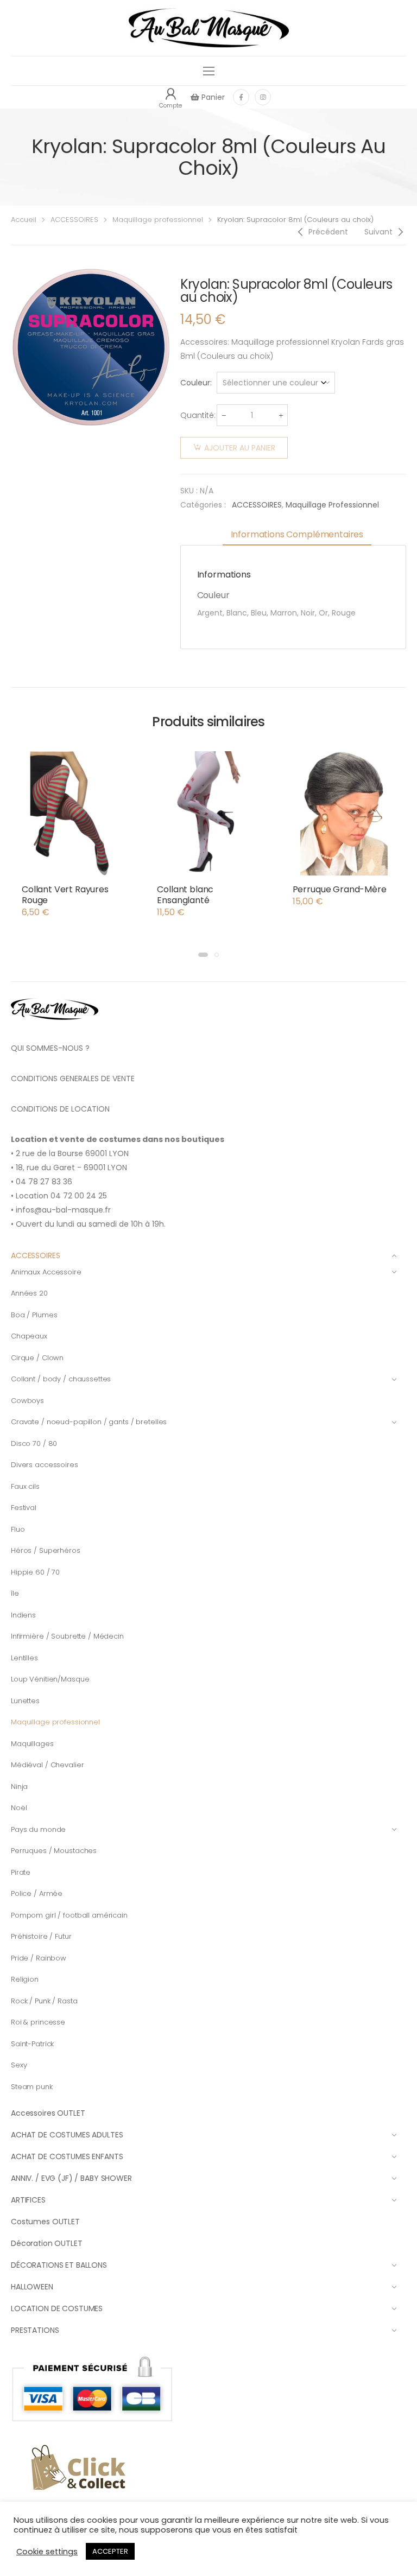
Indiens (23, 1615)
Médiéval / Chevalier (47, 1765)
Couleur (195, 383)
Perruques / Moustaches (54, 1851)
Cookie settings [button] (47, 2552)
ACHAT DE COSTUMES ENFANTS (67, 2156)
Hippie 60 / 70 (35, 1572)
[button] (203, 955)
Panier (212, 97)
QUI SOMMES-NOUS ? (50, 1048)
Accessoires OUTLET (48, 2113)
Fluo (18, 1529)
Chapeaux (29, 1336)
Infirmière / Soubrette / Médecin (67, 1636)
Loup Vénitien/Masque (50, 1679)
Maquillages (32, 1744)
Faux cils (25, 1486)
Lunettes (25, 1701)
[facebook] (241, 97)
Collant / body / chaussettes (61, 1379)
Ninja (19, 1787)
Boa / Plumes (34, 1315)
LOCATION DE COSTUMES (57, 2308)
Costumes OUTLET (45, 2222)
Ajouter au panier (240, 448)
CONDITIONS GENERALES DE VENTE (73, 1078)
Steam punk (32, 2087)
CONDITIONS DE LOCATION (60, 1109)
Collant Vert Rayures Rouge (65, 895)
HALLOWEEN (32, 2287)
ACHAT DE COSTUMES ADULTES (67, 2135)
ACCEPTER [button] (110, 2551)
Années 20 (29, 1293)
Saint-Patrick (32, 2044)
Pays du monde (38, 1829)
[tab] (297, 535)
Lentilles (24, 1658)
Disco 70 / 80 (34, 1444)
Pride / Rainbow (39, 1958)
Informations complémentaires (297, 534)
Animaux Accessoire (46, 1272)
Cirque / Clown (37, 1358)
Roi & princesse (38, 2022)
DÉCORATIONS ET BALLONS (59, 2265)
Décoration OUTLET (47, 2243)
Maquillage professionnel (158, 220)
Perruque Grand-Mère (340, 889)
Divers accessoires (45, 1465)
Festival (24, 1508)
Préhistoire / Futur (41, 1936)
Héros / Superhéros (46, 1550)
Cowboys (27, 1401)
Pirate (21, 1872)
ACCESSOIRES (74, 220)
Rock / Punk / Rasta (44, 2001)
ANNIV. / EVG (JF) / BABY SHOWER (71, 2178)
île (15, 1593)
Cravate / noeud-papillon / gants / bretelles (89, 1422)
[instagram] (263, 97)
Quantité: (198, 415)
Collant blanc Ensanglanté (185, 895)
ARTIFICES (28, 2200)
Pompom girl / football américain (69, 1915)
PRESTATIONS (35, 2330)
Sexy (19, 2065)
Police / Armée (37, 1893)
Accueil (24, 220)
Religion (25, 1979)
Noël (19, 1808)
